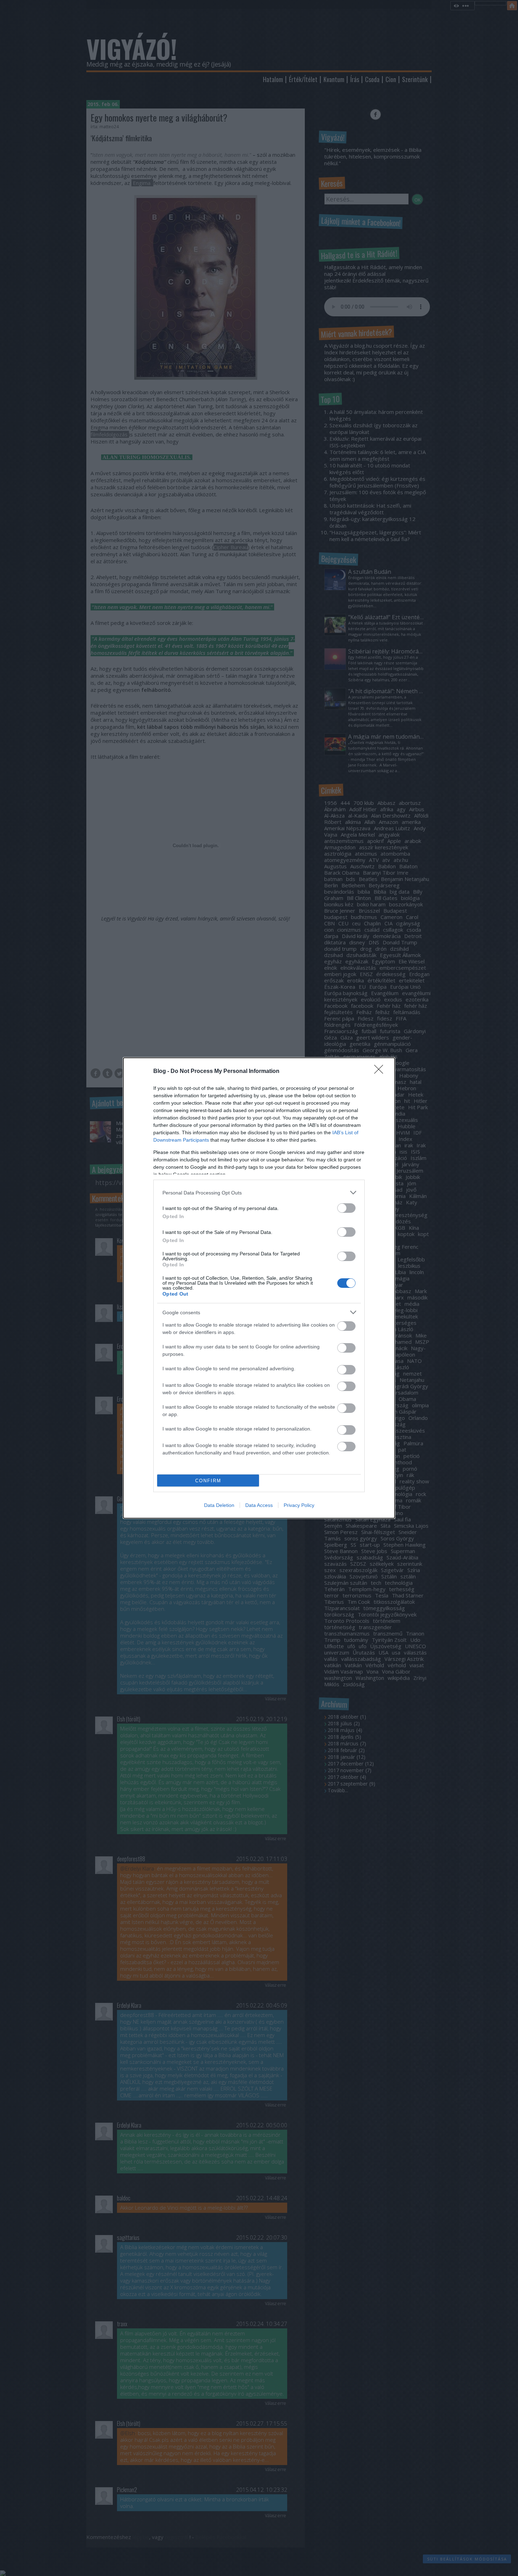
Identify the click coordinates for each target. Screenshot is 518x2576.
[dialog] (259, 1288)
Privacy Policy (299, 1505)
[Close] (381, 1072)
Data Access (259, 1505)
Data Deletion (219, 1505)
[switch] (346, 1208)
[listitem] (259, 1193)
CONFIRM (208, 1481)
